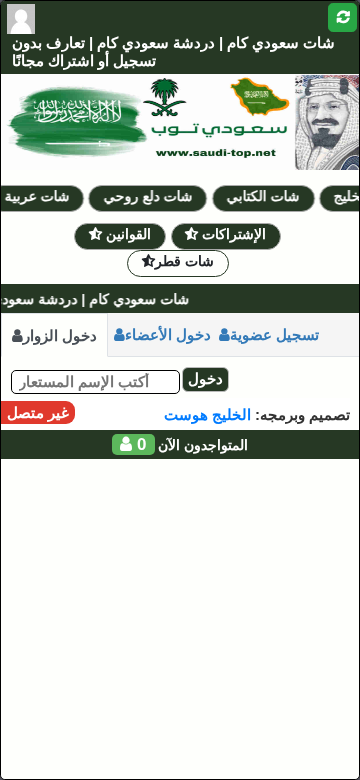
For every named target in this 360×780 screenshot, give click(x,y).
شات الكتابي (266, 196)
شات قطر (184, 261)
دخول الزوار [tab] (60, 335)
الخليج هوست (207, 414)
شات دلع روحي (150, 196)
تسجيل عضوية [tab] (274, 334)
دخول (205, 378)
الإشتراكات (232, 234)
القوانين (126, 234)
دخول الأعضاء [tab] (168, 334)
